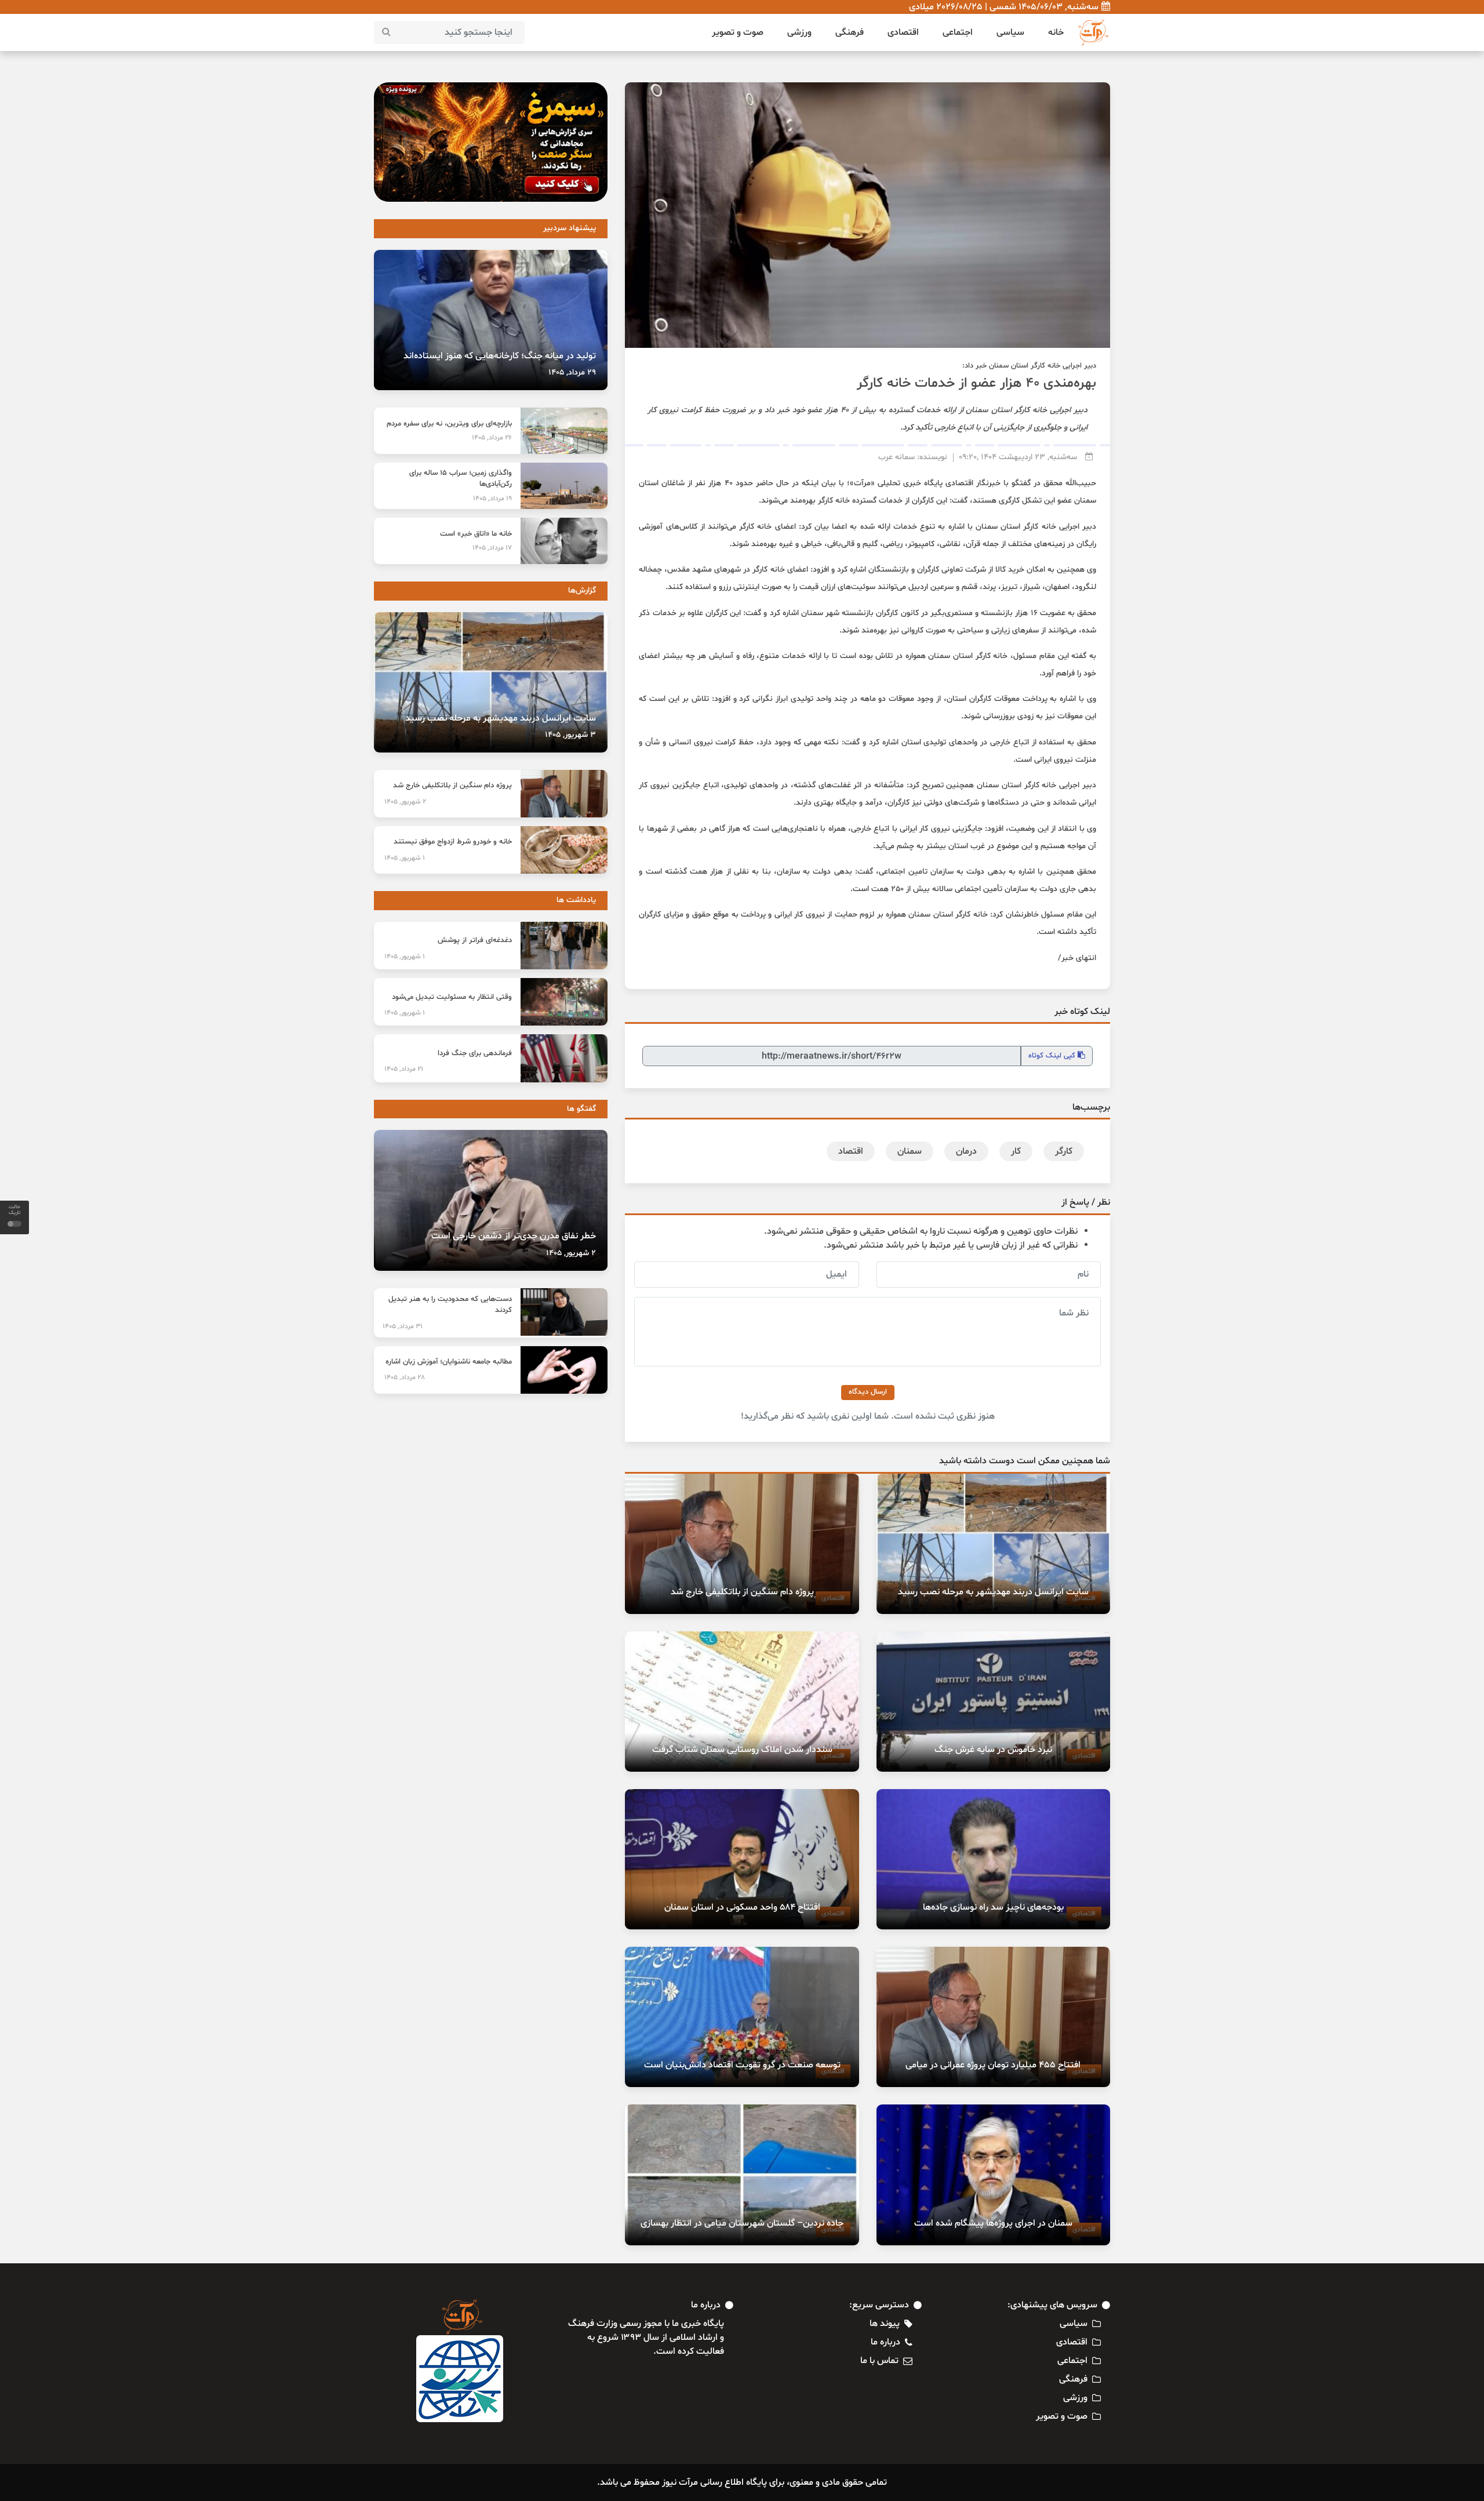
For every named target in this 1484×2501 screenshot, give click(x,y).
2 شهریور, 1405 (405, 802)
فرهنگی (850, 32)
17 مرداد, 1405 (492, 548)
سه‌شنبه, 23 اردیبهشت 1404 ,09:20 (1018, 457)
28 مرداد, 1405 (405, 1377)
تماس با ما (879, 2361)
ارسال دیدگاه (868, 1392)
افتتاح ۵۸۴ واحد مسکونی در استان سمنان (742, 1907)
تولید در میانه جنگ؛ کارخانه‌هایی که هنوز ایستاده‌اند (500, 356)
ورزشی (799, 32)
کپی (1053, 1056)
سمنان (910, 1151)
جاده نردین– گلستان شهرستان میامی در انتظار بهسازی (742, 2223)
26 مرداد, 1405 (492, 438)
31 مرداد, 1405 (403, 1326)
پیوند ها (885, 2324)
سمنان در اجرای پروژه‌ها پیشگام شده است (993, 2223)
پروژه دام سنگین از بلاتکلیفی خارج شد (742, 1592)
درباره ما (885, 2342)
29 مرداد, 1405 (572, 372)
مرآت (862, 483)
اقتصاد (851, 1151)
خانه (1056, 32)
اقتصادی (903, 32)
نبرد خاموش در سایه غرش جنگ (993, 1750)
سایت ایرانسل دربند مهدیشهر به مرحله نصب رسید (993, 1592)
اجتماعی (958, 32)
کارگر (1064, 1151)
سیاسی (1010, 32)
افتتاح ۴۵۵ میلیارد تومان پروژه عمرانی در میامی (993, 2065)
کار (1016, 1151)
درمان (966, 1151)
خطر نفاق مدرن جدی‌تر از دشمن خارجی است (514, 1236)
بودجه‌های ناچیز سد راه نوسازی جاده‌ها (993, 1907)
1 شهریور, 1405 (405, 858)
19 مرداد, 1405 (492, 499)
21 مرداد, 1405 (404, 1069)
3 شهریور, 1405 (570, 735)
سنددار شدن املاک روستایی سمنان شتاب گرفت (742, 1750)
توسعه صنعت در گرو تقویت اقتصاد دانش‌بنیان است (742, 2065)
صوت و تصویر (738, 32)
